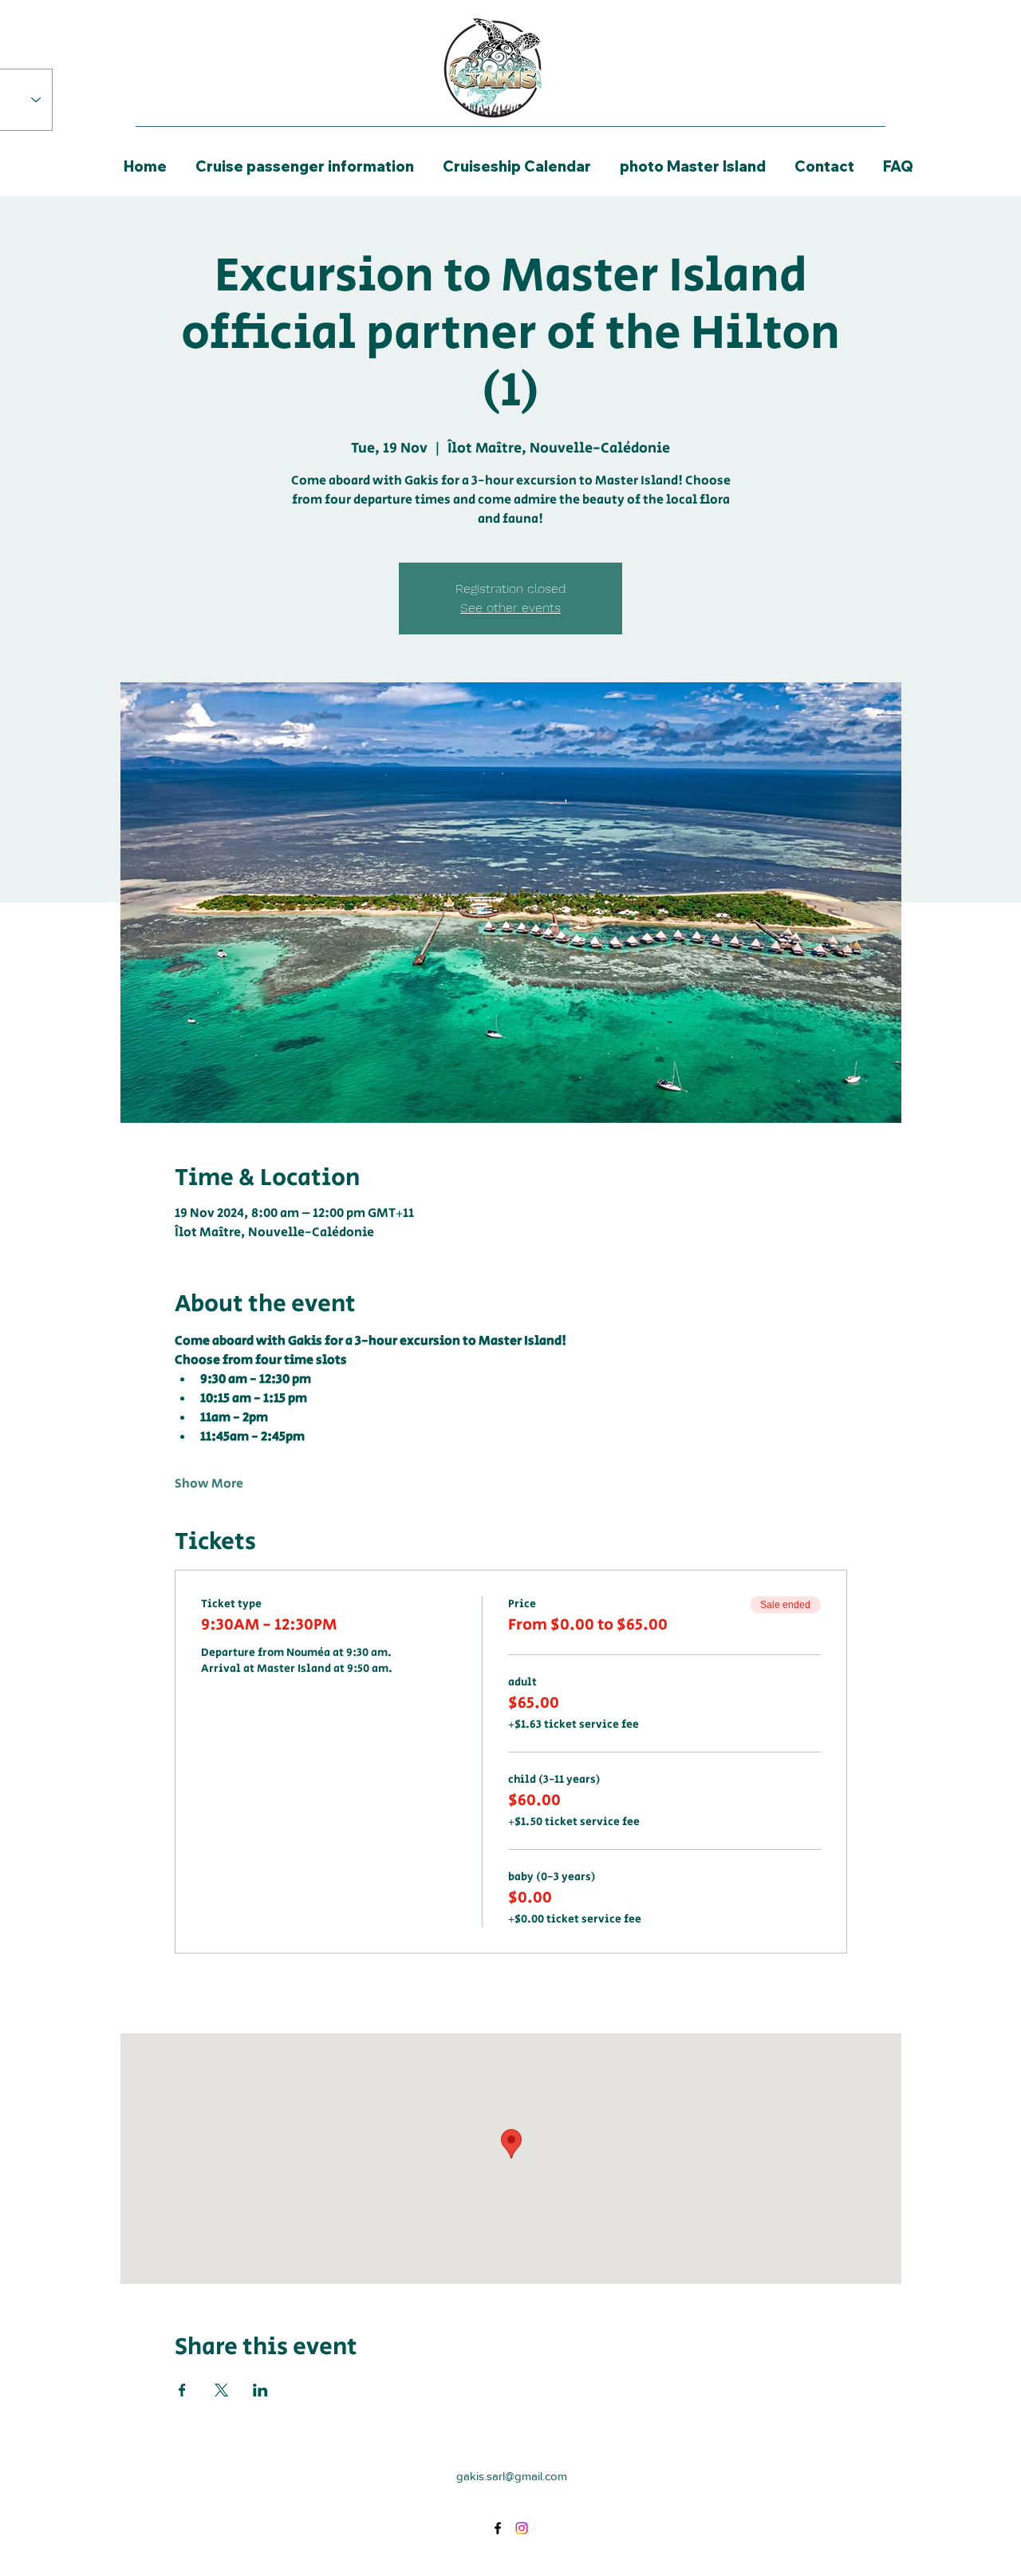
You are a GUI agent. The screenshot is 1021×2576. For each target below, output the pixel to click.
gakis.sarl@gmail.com (512, 2476)
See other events (510, 608)
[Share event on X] (221, 2390)
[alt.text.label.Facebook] (498, 2528)
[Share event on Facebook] (182, 2390)
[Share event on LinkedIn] (260, 2390)
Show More (209, 1484)
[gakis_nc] (522, 2528)
